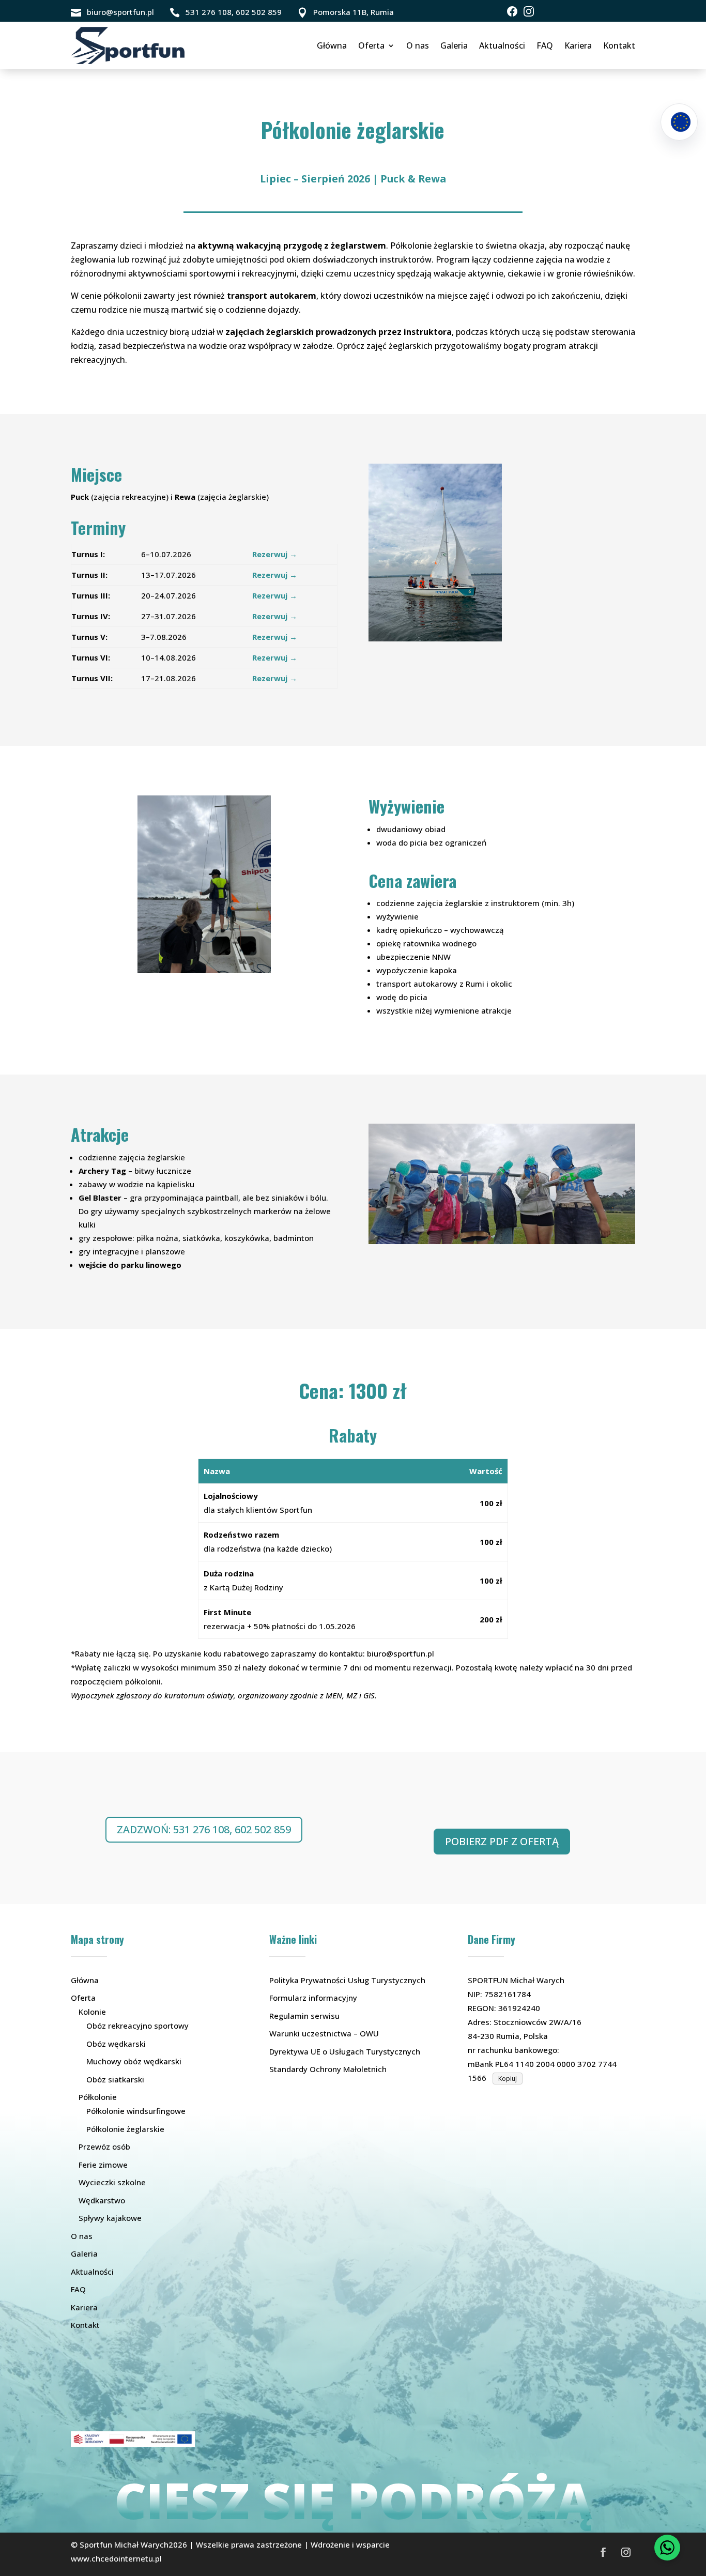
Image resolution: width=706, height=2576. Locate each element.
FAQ (545, 45)
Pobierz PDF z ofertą (502, 1841)
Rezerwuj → (275, 554)
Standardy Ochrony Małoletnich (328, 2069)
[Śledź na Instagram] (626, 2552)
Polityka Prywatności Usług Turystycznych (347, 1980)
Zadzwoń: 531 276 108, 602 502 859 (204, 1829)
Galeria (454, 45)
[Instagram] (529, 11)
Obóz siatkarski (115, 2079)
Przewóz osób (104, 2146)
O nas (418, 45)
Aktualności (502, 45)
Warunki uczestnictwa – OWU (324, 2033)
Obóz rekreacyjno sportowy (137, 2026)
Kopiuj (508, 2079)
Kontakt (619, 45)
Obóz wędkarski (116, 2044)
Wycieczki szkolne (112, 2182)
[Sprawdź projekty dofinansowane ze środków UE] (679, 122)
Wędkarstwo (102, 2200)
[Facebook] (512, 11)
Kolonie (92, 2012)
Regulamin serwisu (304, 2016)
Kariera (578, 45)
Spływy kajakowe (110, 2218)
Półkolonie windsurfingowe (136, 2111)
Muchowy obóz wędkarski (134, 2061)
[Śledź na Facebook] (603, 2552)
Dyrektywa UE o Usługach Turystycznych (345, 2051)
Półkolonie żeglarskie (125, 2129)
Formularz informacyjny (313, 1998)
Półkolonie (98, 2097)
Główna (332, 45)
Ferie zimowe (103, 2165)
